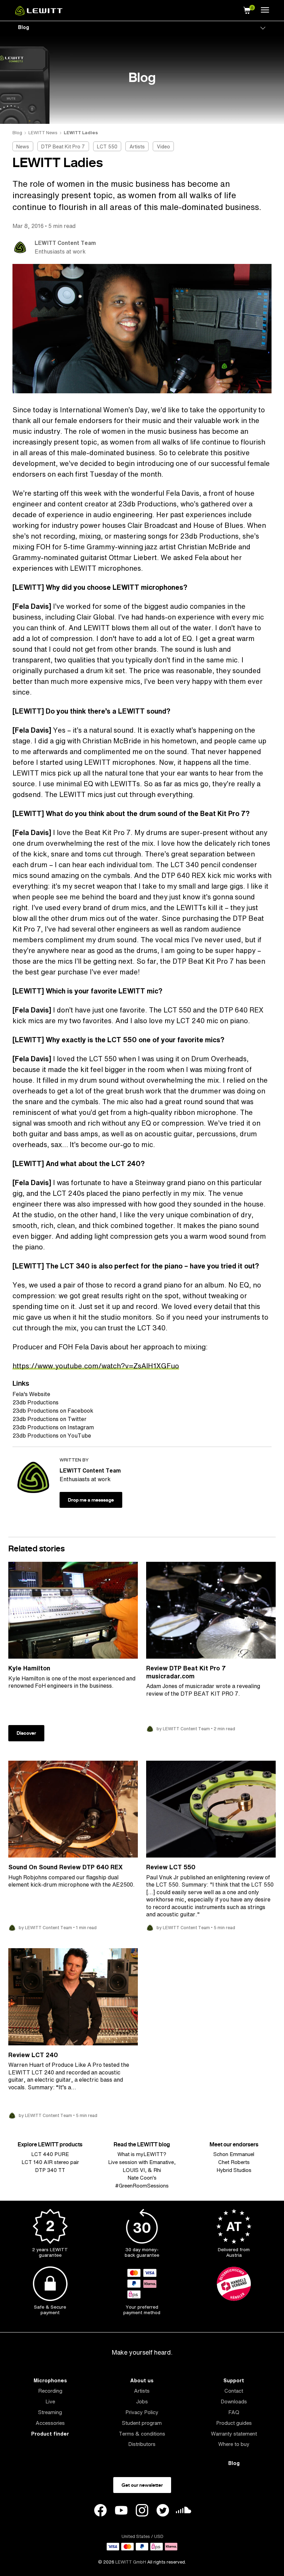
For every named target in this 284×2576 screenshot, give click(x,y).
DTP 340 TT (50, 2170)
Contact (234, 2391)
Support (234, 2380)
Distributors (142, 2444)
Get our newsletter (142, 2485)
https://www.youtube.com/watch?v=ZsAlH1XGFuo (96, 1366)
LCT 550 (107, 146)
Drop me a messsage (91, 1500)
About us (142, 2380)
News (23, 146)
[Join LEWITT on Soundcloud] (184, 2512)
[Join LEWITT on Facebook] (100, 2511)
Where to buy (234, 2444)
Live (50, 2401)
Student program (142, 2423)
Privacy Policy (142, 2412)
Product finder (50, 2434)
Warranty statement (234, 2434)
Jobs (142, 2401)
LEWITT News (43, 133)
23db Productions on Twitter (50, 1419)
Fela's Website (31, 1394)
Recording (50, 2391)
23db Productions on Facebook (53, 1411)
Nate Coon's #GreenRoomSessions (142, 2182)
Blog (24, 27)
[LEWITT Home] (39, 13)
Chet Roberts (234, 2162)
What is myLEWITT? (142, 2154)
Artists (137, 146)
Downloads (234, 2401)
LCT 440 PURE (50, 2154)
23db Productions (35, 1402)
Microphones (50, 2380)
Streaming (50, 2412)
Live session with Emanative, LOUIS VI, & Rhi (142, 2166)
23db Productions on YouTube (52, 1436)
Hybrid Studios (234, 2170)
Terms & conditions (142, 2434)
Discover (26, 1733)
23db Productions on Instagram (53, 1427)
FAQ (234, 2412)
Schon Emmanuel (234, 2154)
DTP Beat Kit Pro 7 (63, 146)
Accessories (50, 2423)
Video (163, 146)
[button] (247, 9)
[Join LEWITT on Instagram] (142, 2511)
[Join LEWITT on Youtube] (121, 2511)
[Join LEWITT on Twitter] (163, 2511)
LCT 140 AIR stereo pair (50, 2162)
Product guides (234, 2423)
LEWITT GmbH (131, 2562)
